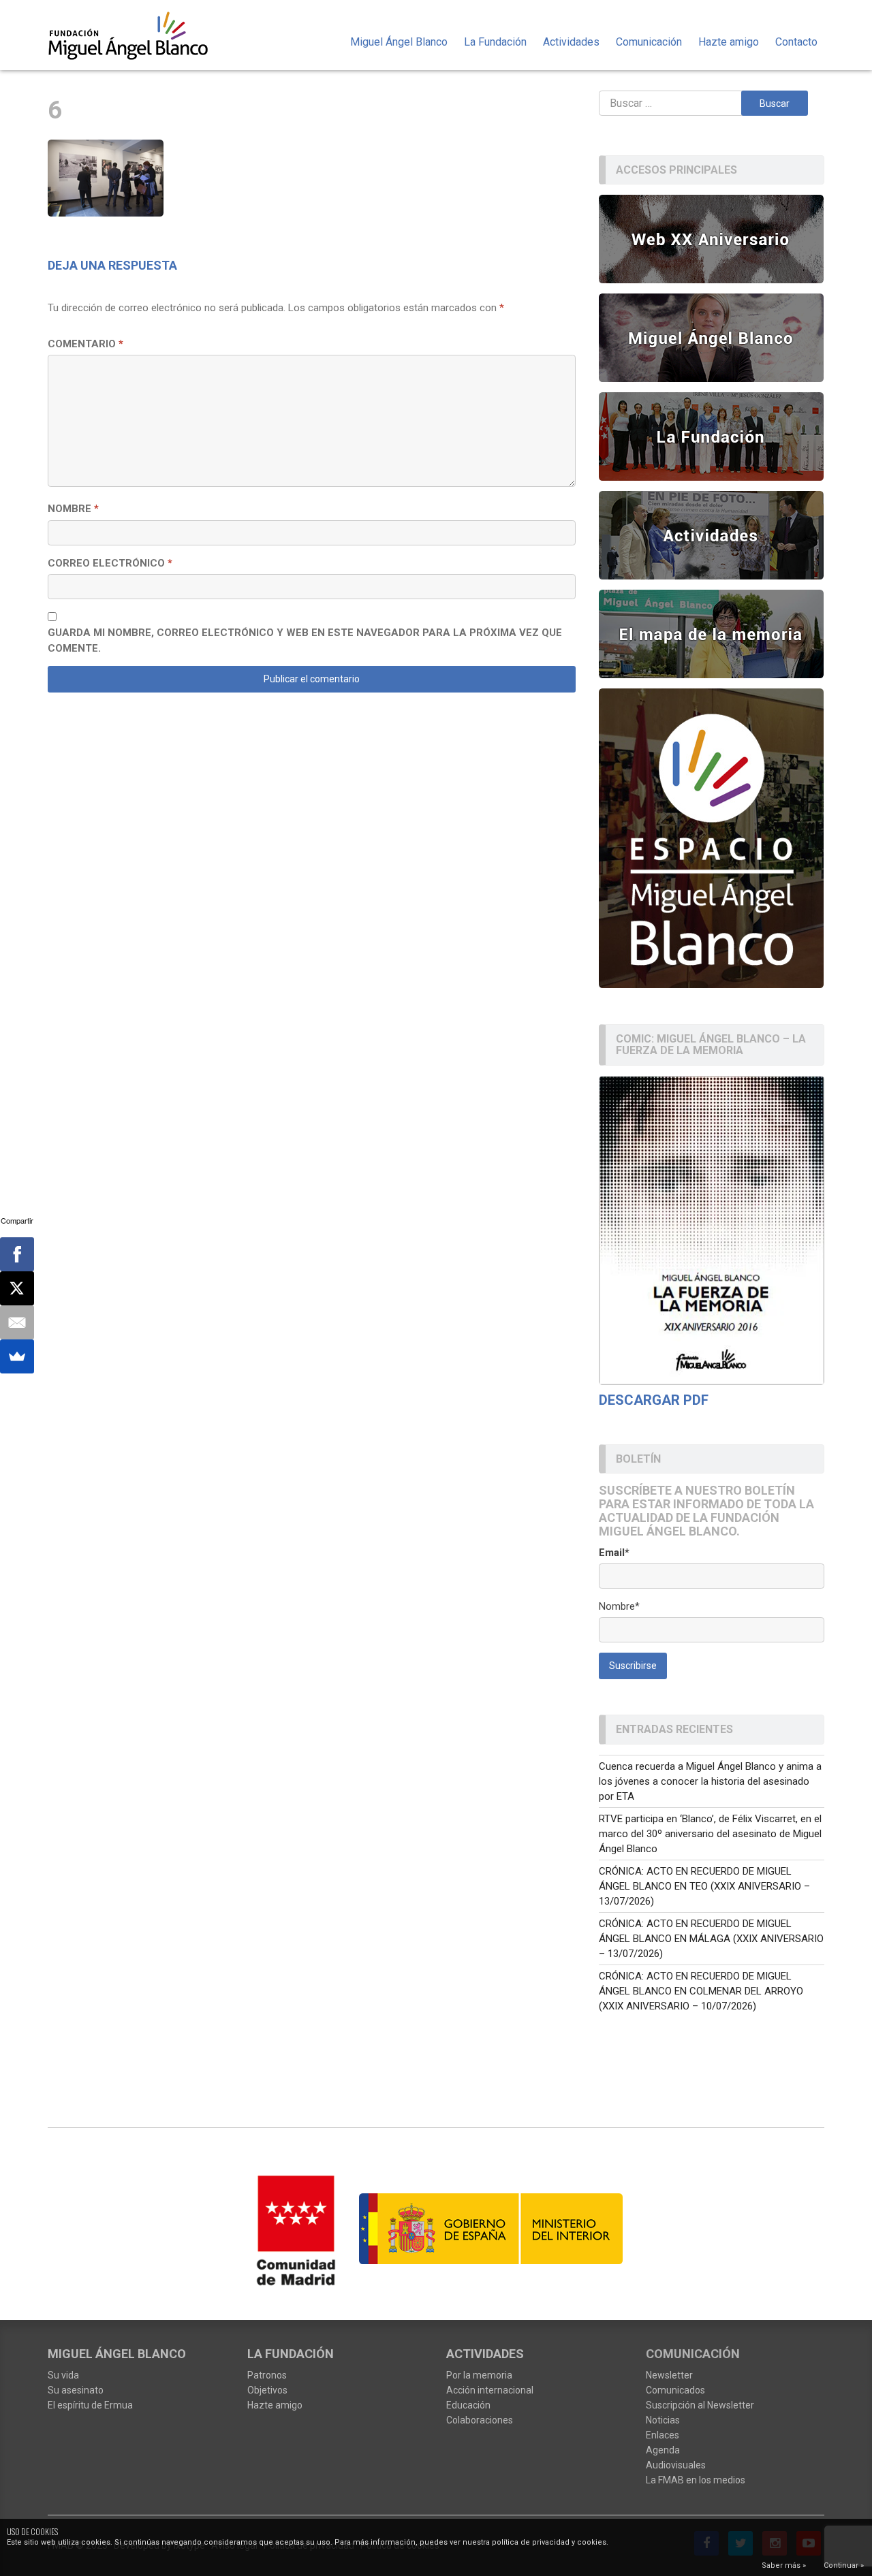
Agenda (663, 2450)
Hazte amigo (729, 42)
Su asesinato (76, 2390)
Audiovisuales (676, 2465)
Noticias (663, 2420)
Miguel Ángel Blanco (399, 42)
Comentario (85, 344)
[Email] (17, 1322)
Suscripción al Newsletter (700, 2405)
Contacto (796, 42)
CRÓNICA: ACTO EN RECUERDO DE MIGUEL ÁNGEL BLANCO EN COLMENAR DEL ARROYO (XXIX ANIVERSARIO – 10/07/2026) (701, 1991)
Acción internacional (490, 2390)
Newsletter (669, 2375)
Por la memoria (479, 2375)
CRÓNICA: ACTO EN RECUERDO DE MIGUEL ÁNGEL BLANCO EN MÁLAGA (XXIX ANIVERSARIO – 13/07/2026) (711, 1939)
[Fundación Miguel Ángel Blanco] (137, 35)
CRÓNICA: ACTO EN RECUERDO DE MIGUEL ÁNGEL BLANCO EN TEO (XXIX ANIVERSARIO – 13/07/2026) (704, 1886)
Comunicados (675, 2390)
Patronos (267, 2375)
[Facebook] (17, 1254)
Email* (614, 1553)
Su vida (63, 2375)
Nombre (73, 509)
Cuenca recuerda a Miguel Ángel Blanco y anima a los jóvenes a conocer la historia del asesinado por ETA (710, 1781)
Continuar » (844, 2565)
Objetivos (267, 2390)
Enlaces (663, 2435)
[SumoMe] (17, 1356)
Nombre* (619, 1606)
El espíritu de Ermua (90, 2405)
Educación (468, 2405)
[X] (17, 1288)
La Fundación (495, 42)
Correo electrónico (110, 563)
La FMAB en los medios (696, 2480)
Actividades (571, 42)
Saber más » (784, 2565)
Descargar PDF (654, 1400)
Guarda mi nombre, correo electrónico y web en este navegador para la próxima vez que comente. (305, 640)
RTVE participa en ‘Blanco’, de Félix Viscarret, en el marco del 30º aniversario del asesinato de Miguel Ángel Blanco (710, 1834)
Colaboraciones (480, 2420)
